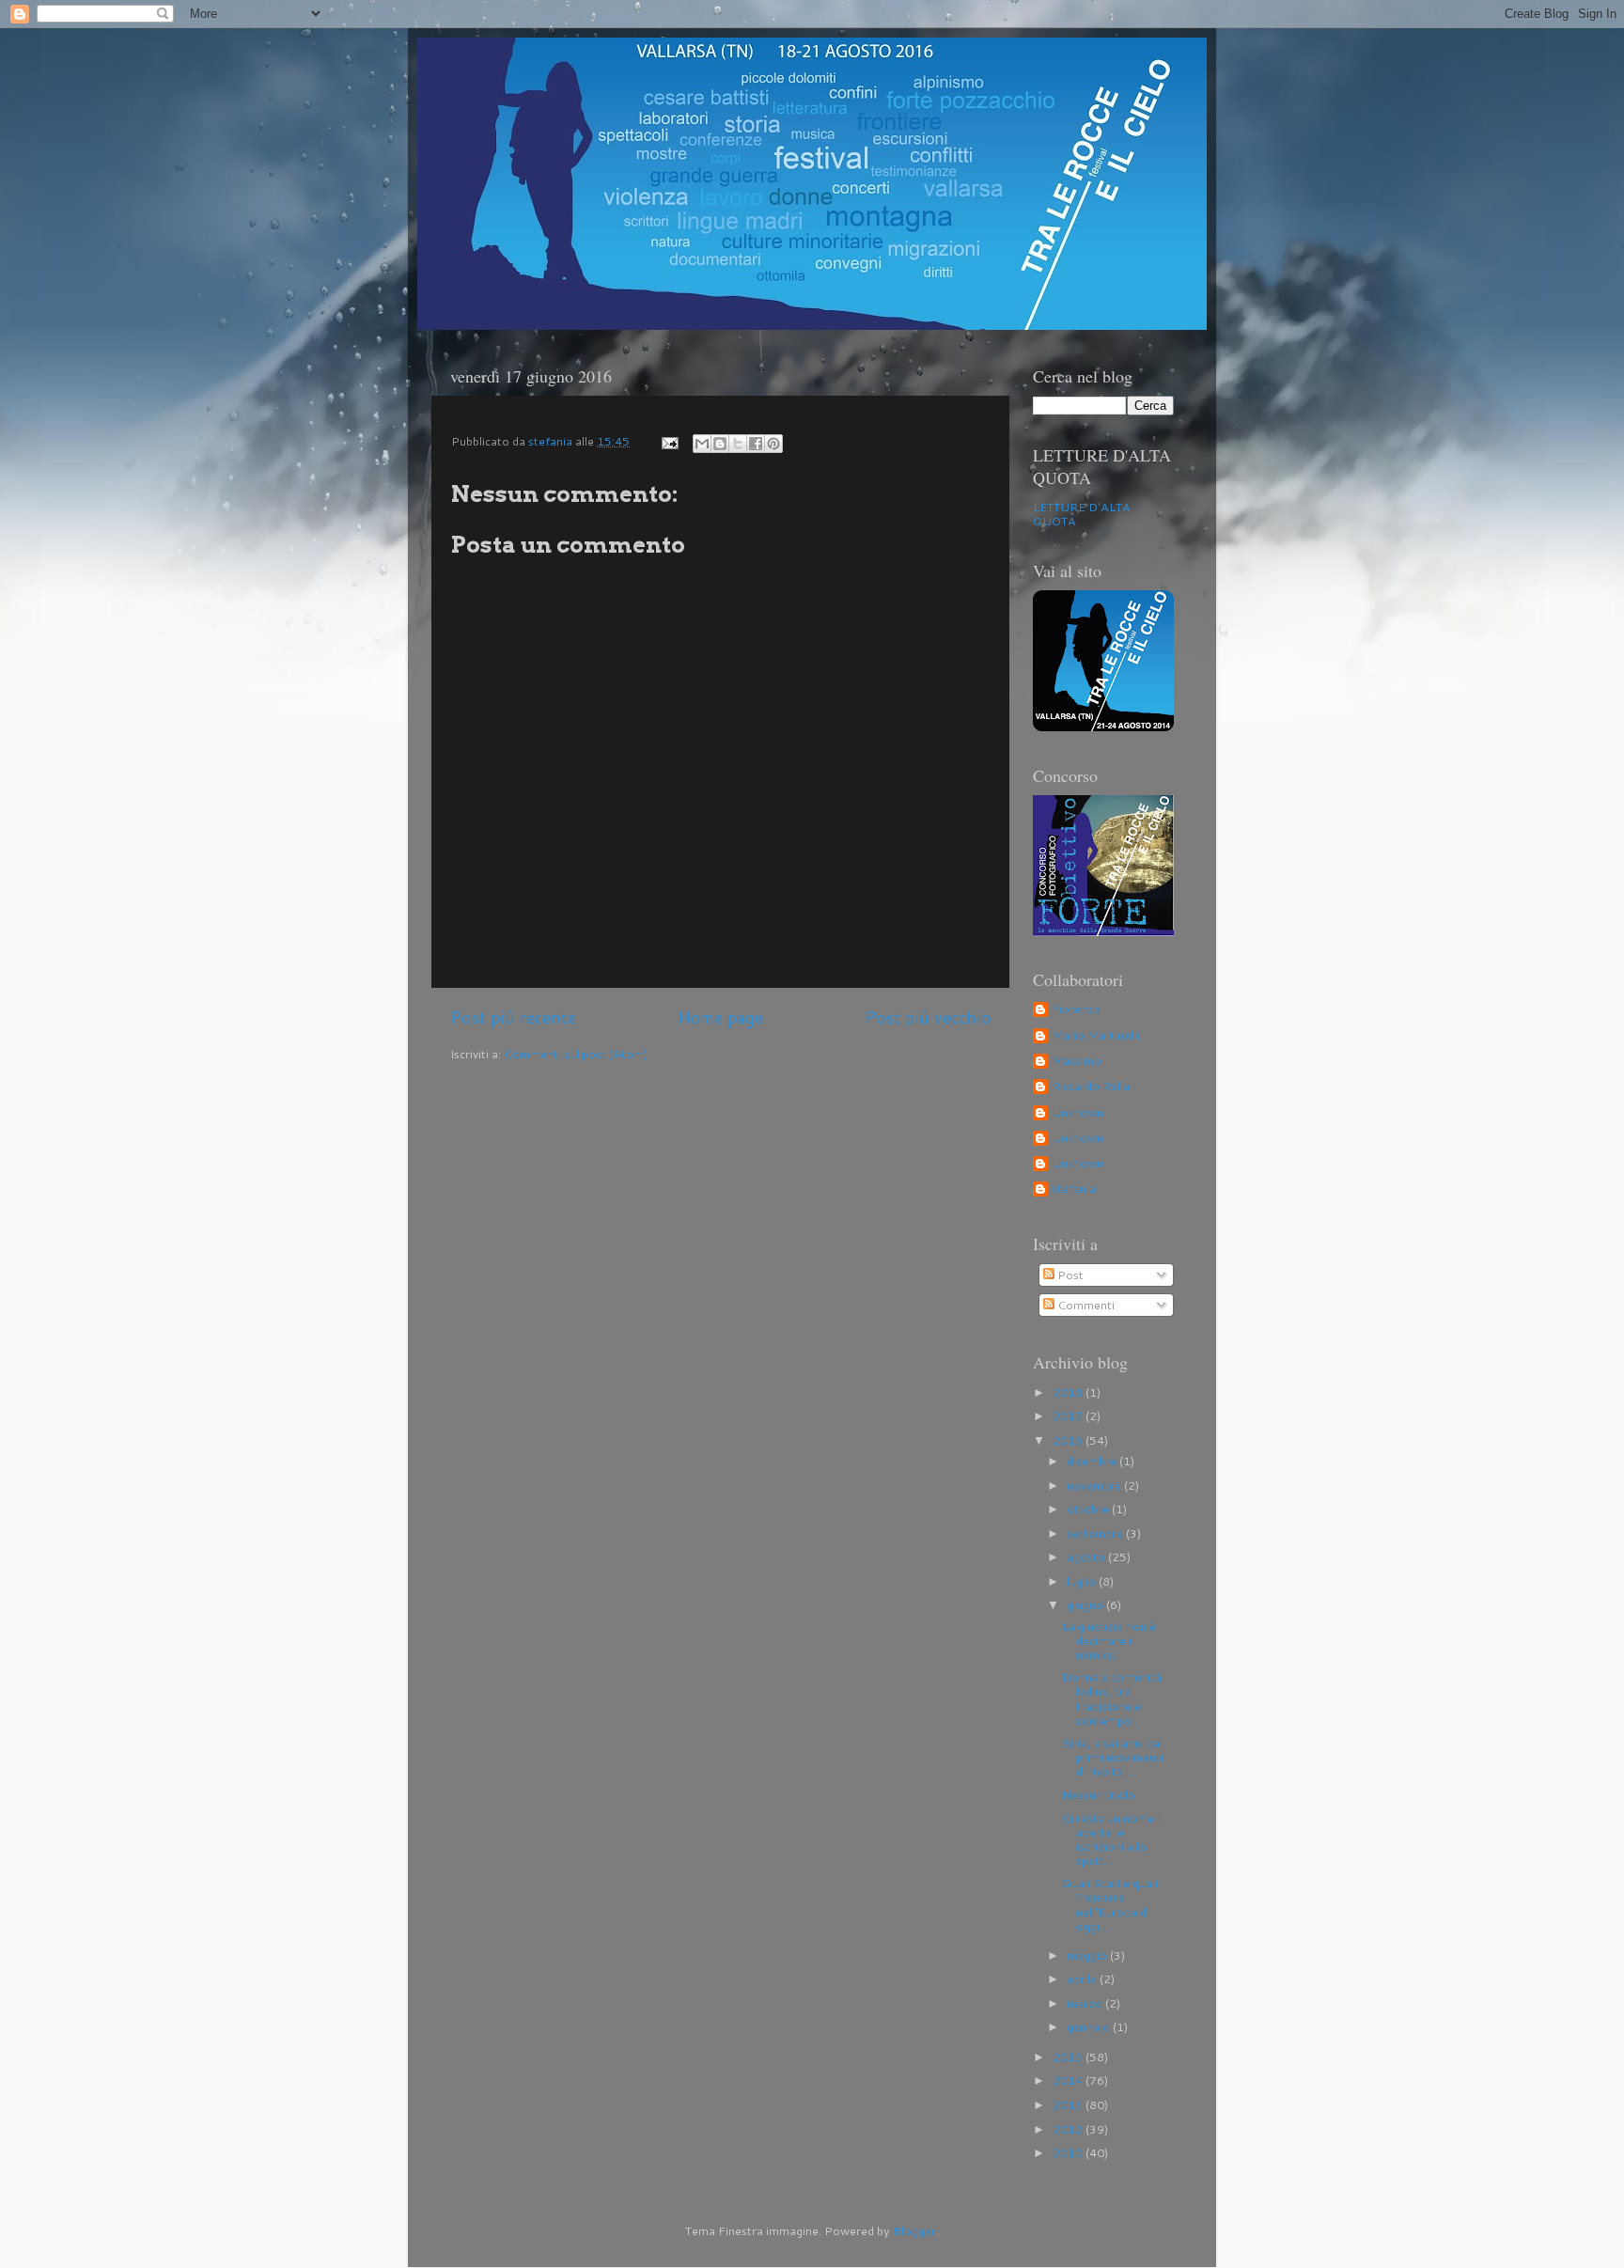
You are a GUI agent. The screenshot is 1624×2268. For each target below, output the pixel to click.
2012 (1069, 2129)
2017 (1069, 1416)
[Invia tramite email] (702, 444)
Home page (720, 1017)
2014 (1069, 2080)
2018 (1069, 1392)
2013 (1069, 2104)
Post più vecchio (928, 1017)
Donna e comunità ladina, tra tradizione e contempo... (1112, 1698)
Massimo (1077, 1061)
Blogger (914, 2230)
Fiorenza (1076, 1009)
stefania (1074, 1189)
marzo (1086, 2003)
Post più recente (513, 1017)
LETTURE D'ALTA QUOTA (1082, 514)
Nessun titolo (1099, 1794)
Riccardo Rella (1091, 1087)
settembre (1096, 1533)
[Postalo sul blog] (720, 444)
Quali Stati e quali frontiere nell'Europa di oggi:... (1110, 1904)
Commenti (1085, 1305)
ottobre (1089, 1509)
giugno (1086, 1604)
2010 (1069, 2152)
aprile (1083, 1979)
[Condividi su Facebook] (756, 444)
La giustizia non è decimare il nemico (1109, 1640)
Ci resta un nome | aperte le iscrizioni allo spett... (1112, 1839)
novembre (1095, 1485)
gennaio (1090, 2026)
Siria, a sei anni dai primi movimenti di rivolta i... (1113, 1757)
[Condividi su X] (738, 444)
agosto (1087, 1556)
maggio (1088, 1955)
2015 (1069, 2057)
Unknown (1077, 1113)
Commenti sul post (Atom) (576, 1054)
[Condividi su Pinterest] (773, 444)
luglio (1083, 1581)
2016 (1069, 1440)
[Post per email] (669, 441)
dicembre (1093, 1461)
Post (1069, 1275)
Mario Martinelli (1095, 1036)
